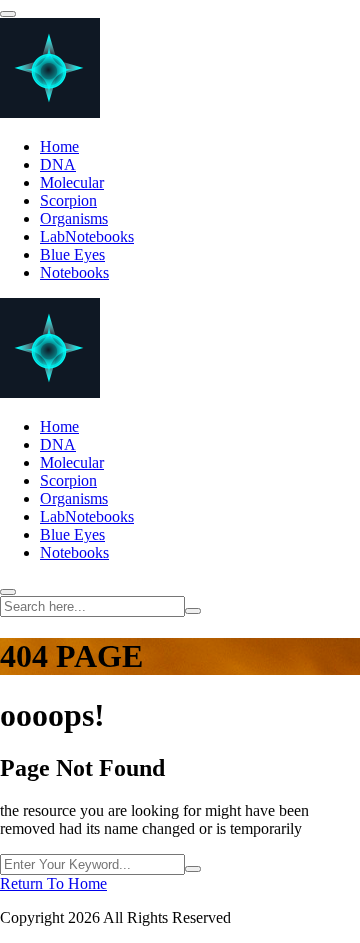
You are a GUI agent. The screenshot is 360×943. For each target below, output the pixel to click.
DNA (58, 164)
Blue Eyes (72, 254)
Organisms (74, 218)
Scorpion (68, 200)
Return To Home (53, 883)
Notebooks (74, 272)
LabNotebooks (87, 236)
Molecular (72, 182)
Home (59, 146)
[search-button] (193, 611)
